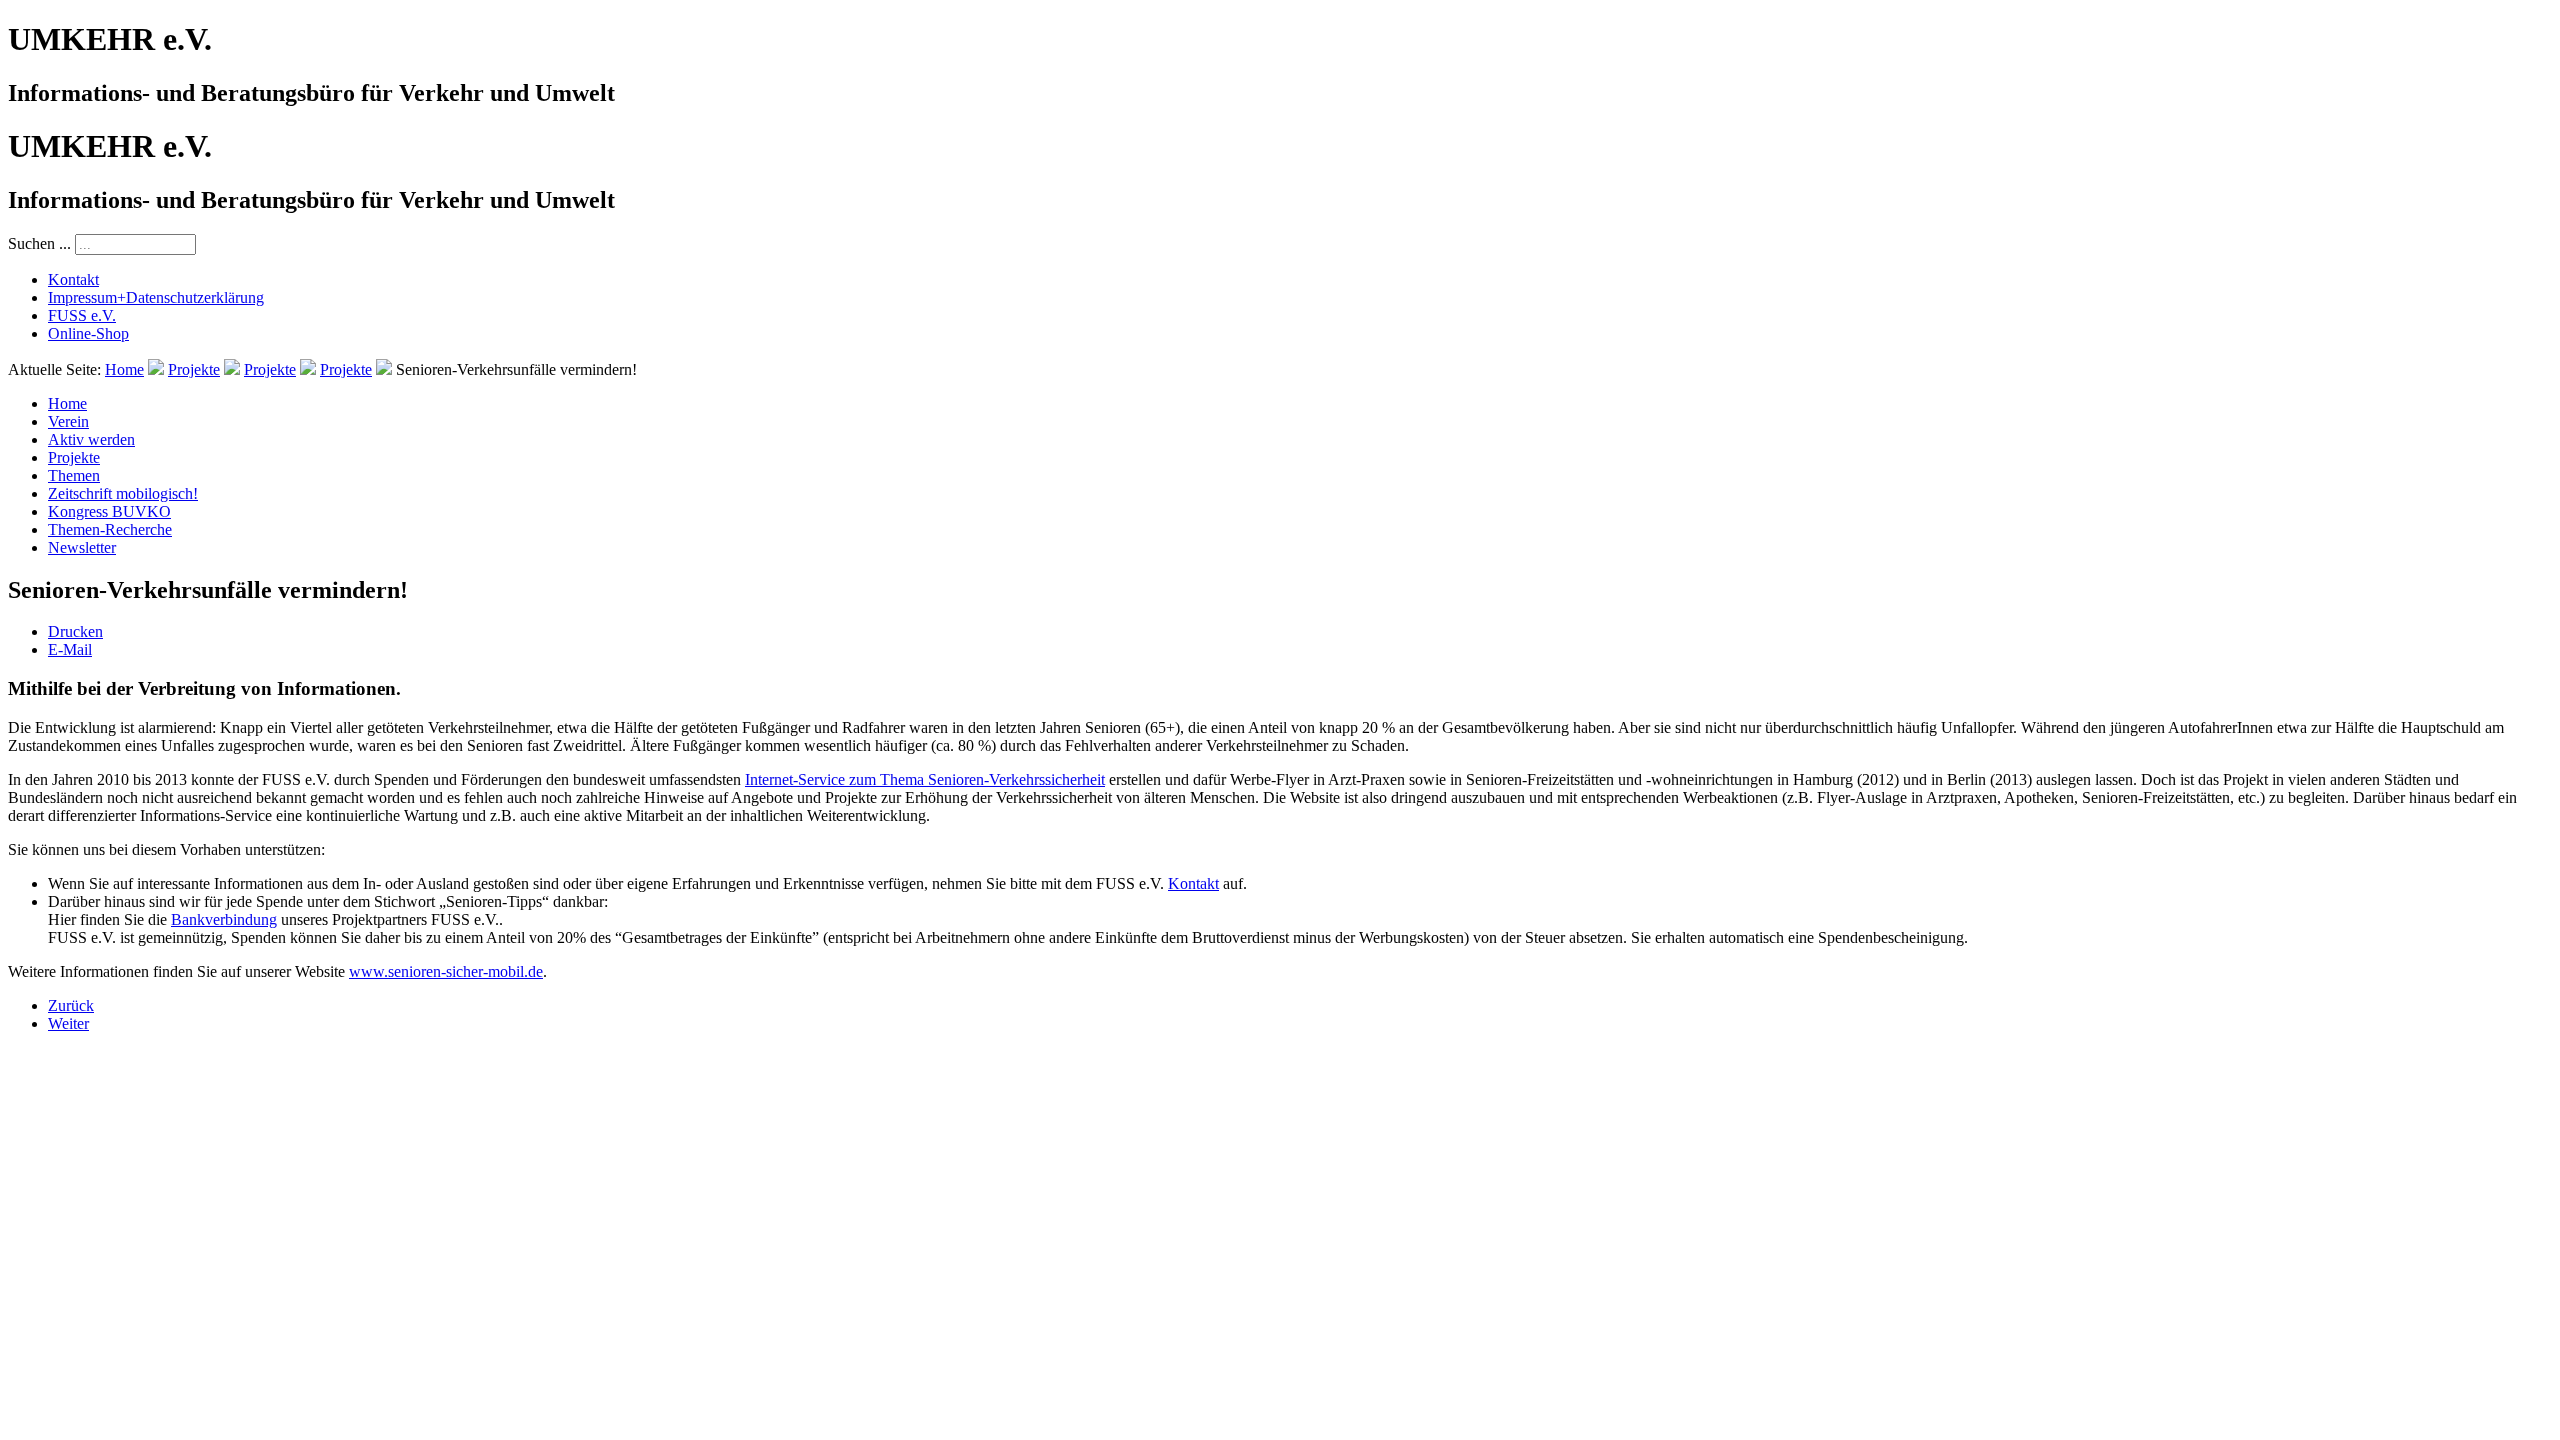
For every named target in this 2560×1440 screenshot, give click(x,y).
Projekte (194, 369)
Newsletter (82, 547)
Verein (68, 421)
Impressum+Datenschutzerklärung (156, 297)
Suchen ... (39, 243)
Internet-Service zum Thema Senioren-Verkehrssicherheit (925, 779)
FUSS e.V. (82, 315)
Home (124, 369)
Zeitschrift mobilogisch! (123, 493)
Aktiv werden (91, 439)
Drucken (75, 631)
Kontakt (73, 279)
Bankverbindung (224, 919)
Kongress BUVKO (109, 511)
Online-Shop (88, 333)
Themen (74, 475)
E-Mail (70, 649)
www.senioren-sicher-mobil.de (446, 971)
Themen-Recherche (110, 529)
